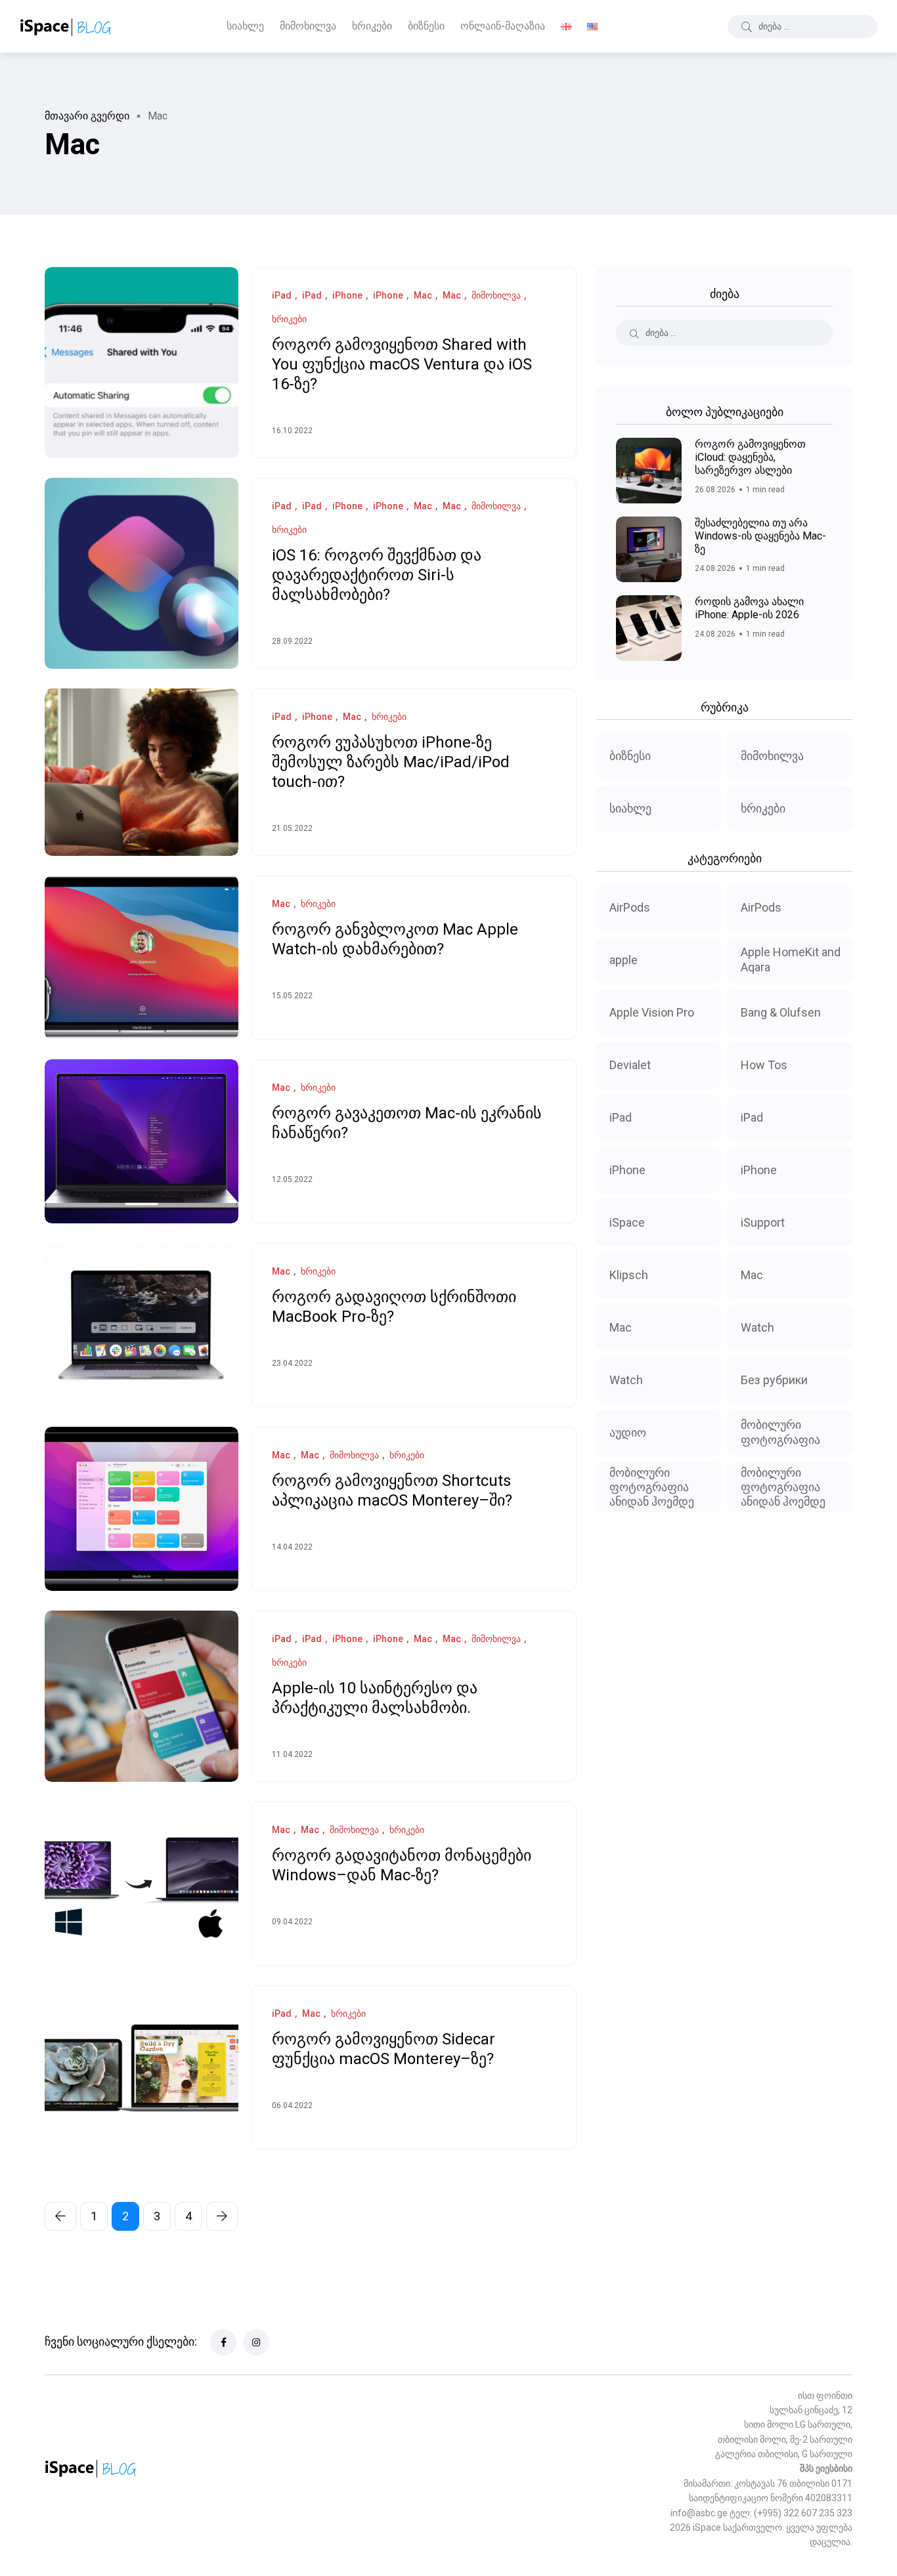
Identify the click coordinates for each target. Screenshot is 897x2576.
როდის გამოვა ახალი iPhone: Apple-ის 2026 (749, 608)
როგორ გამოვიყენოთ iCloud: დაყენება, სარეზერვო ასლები (750, 457)
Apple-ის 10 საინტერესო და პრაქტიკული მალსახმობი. (375, 1699)
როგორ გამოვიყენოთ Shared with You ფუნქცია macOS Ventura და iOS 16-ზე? (402, 365)
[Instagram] (256, 2342)
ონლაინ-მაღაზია (503, 26)
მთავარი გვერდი (87, 116)
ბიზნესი (426, 26)
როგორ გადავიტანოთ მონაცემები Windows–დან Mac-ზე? (402, 1866)
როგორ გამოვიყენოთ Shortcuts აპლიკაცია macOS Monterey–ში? (392, 1491)
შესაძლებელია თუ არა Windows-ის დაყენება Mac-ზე (760, 536)
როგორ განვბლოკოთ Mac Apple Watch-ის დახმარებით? (395, 940)
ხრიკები (372, 26)
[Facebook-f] (223, 2342)
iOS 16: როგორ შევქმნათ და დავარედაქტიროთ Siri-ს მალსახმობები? (377, 576)
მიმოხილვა (308, 26)
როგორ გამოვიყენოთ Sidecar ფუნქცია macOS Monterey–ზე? (383, 2050)
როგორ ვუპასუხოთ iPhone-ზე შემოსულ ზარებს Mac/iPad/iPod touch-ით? (391, 763)
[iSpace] (66, 26)
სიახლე (245, 26)
